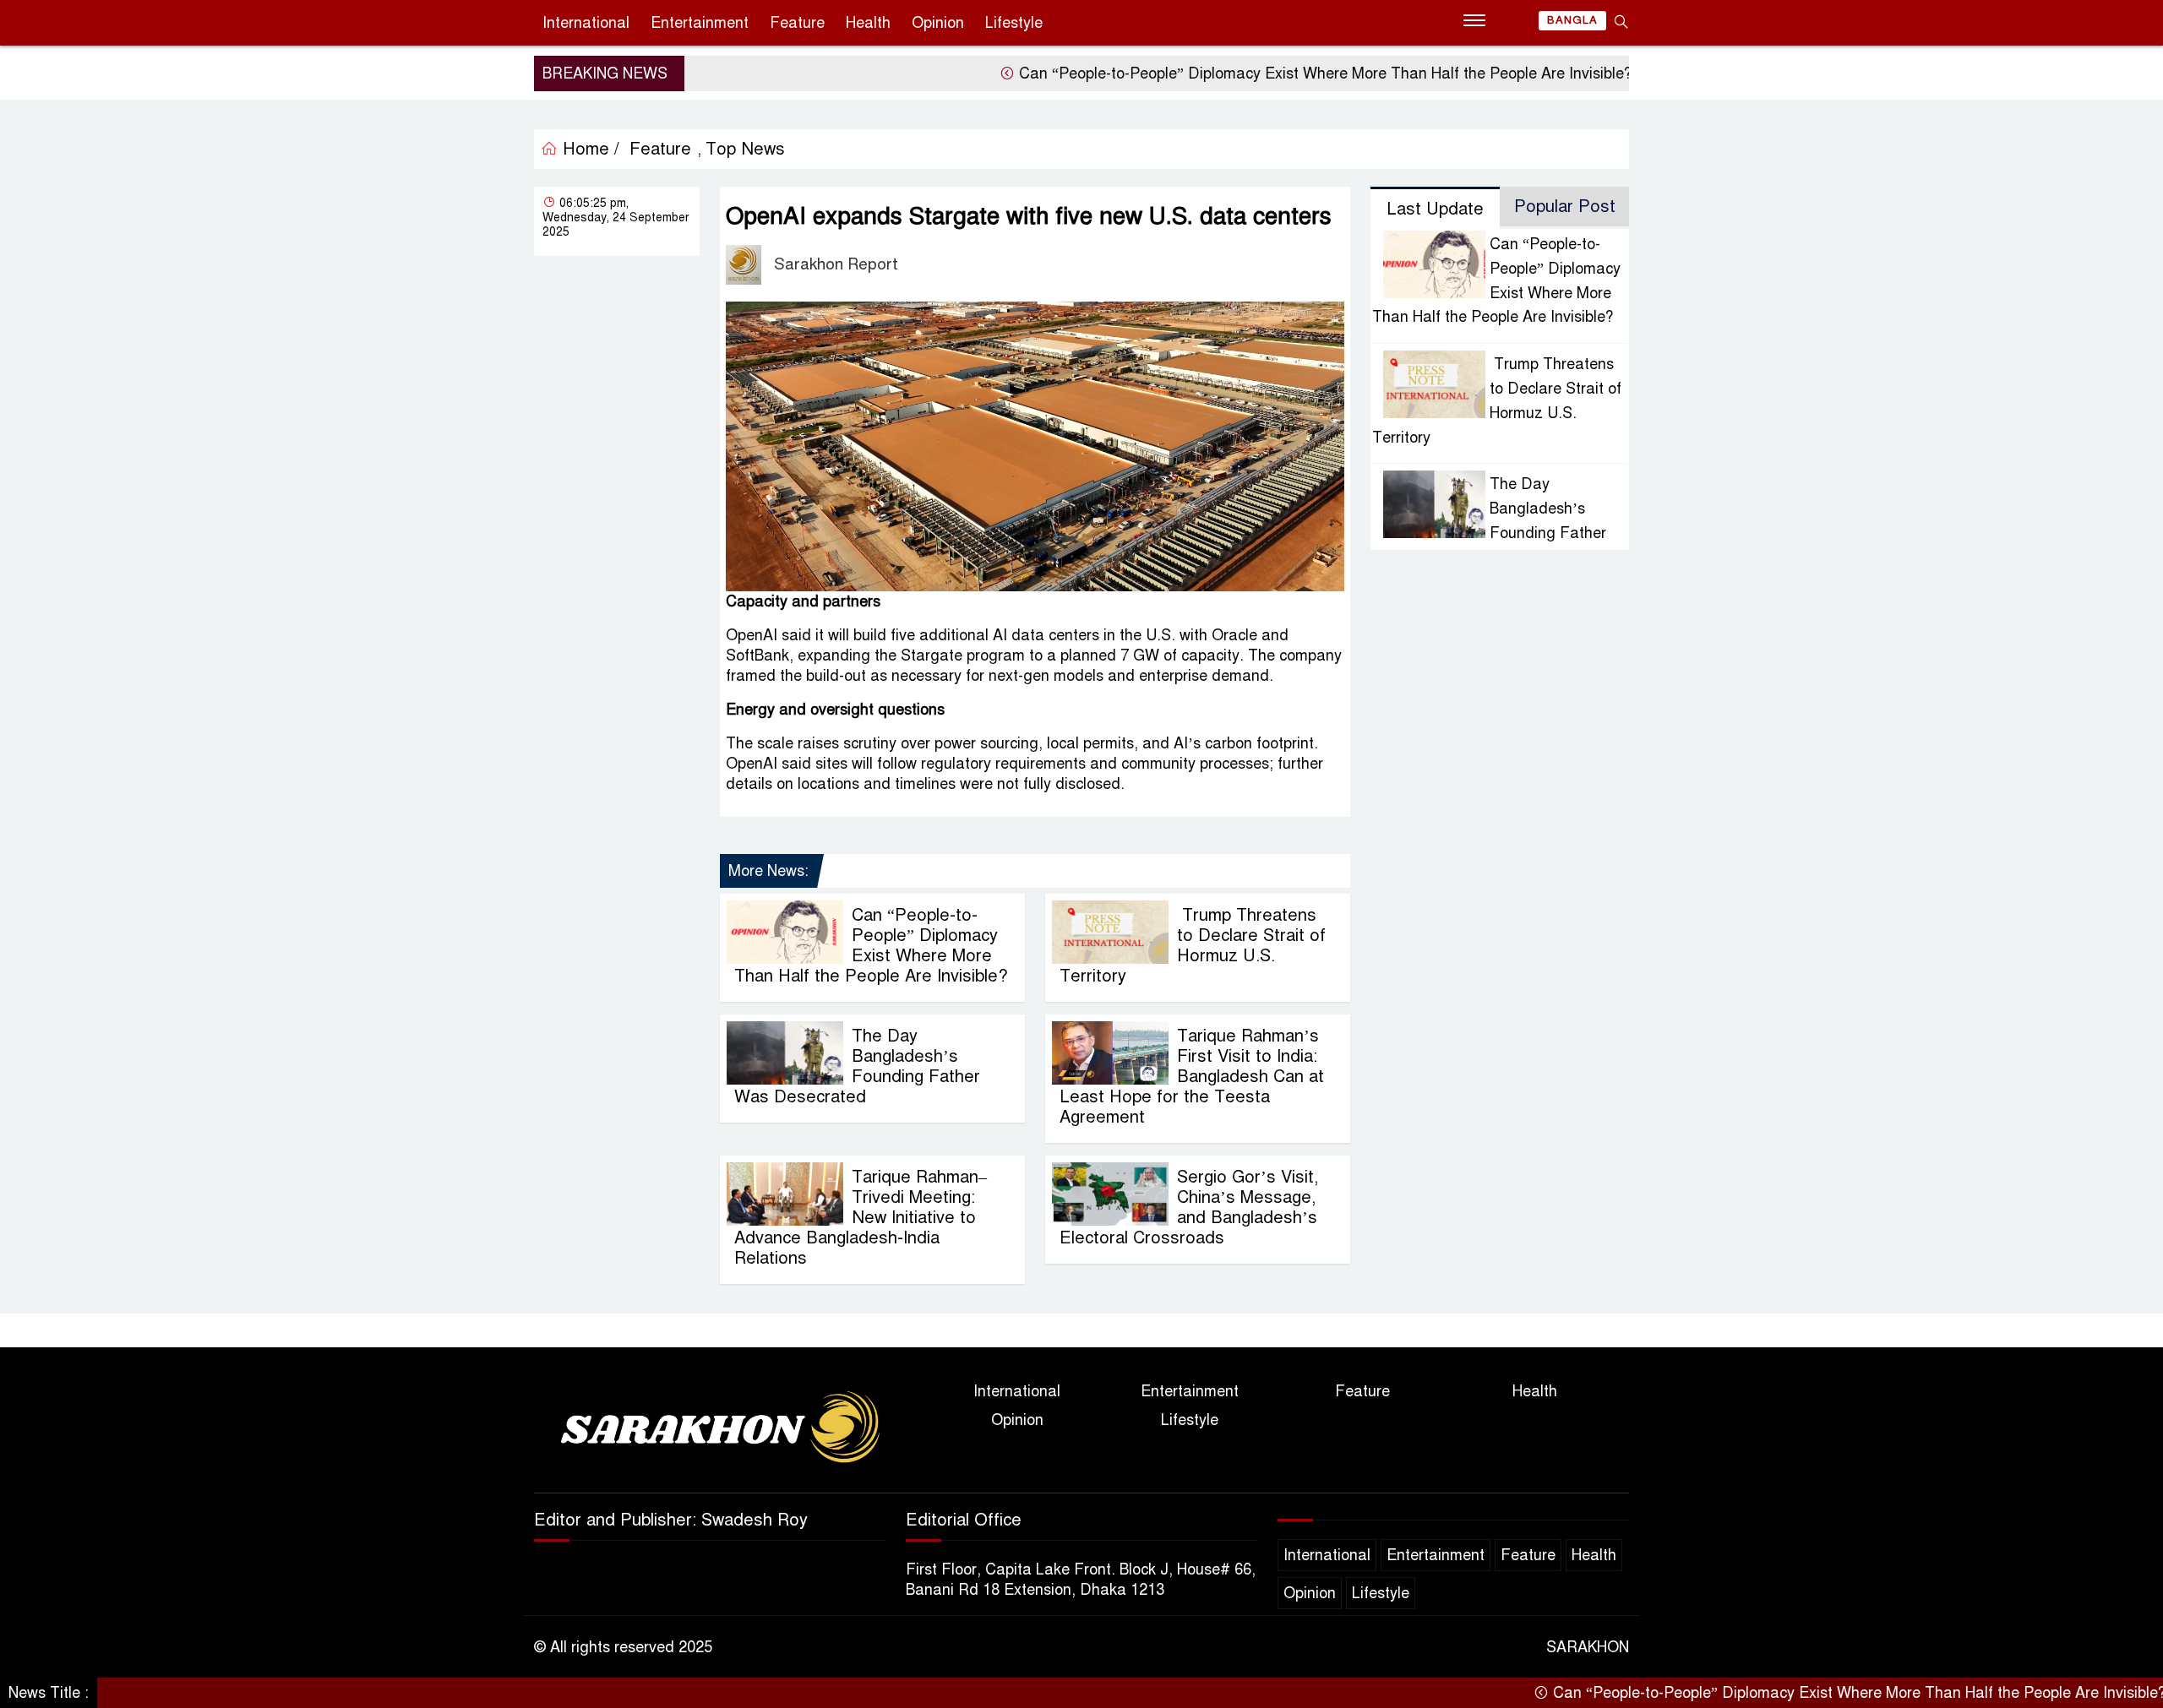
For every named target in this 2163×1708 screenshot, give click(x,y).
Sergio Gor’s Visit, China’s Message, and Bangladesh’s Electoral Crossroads (1189, 1208)
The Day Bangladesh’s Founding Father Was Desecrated (857, 1066)
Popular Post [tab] (1565, 207)
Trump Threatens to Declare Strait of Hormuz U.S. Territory (1193, 946)
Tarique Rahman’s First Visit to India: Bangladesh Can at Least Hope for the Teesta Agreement (1192, 1077)
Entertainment (700, 23)
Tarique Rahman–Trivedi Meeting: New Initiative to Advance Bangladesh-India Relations (861, 1218)
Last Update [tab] (1435, 209)
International (586, 23)
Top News (745, 149)
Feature (797, 23)
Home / (588, 149)
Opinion (938, 23)
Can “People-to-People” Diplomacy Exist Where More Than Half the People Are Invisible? (1259, 73)
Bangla (1572, 20)
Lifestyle (1014, 23)
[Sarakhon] (710, 1430)
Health (868, 23)
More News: (768, 871)
